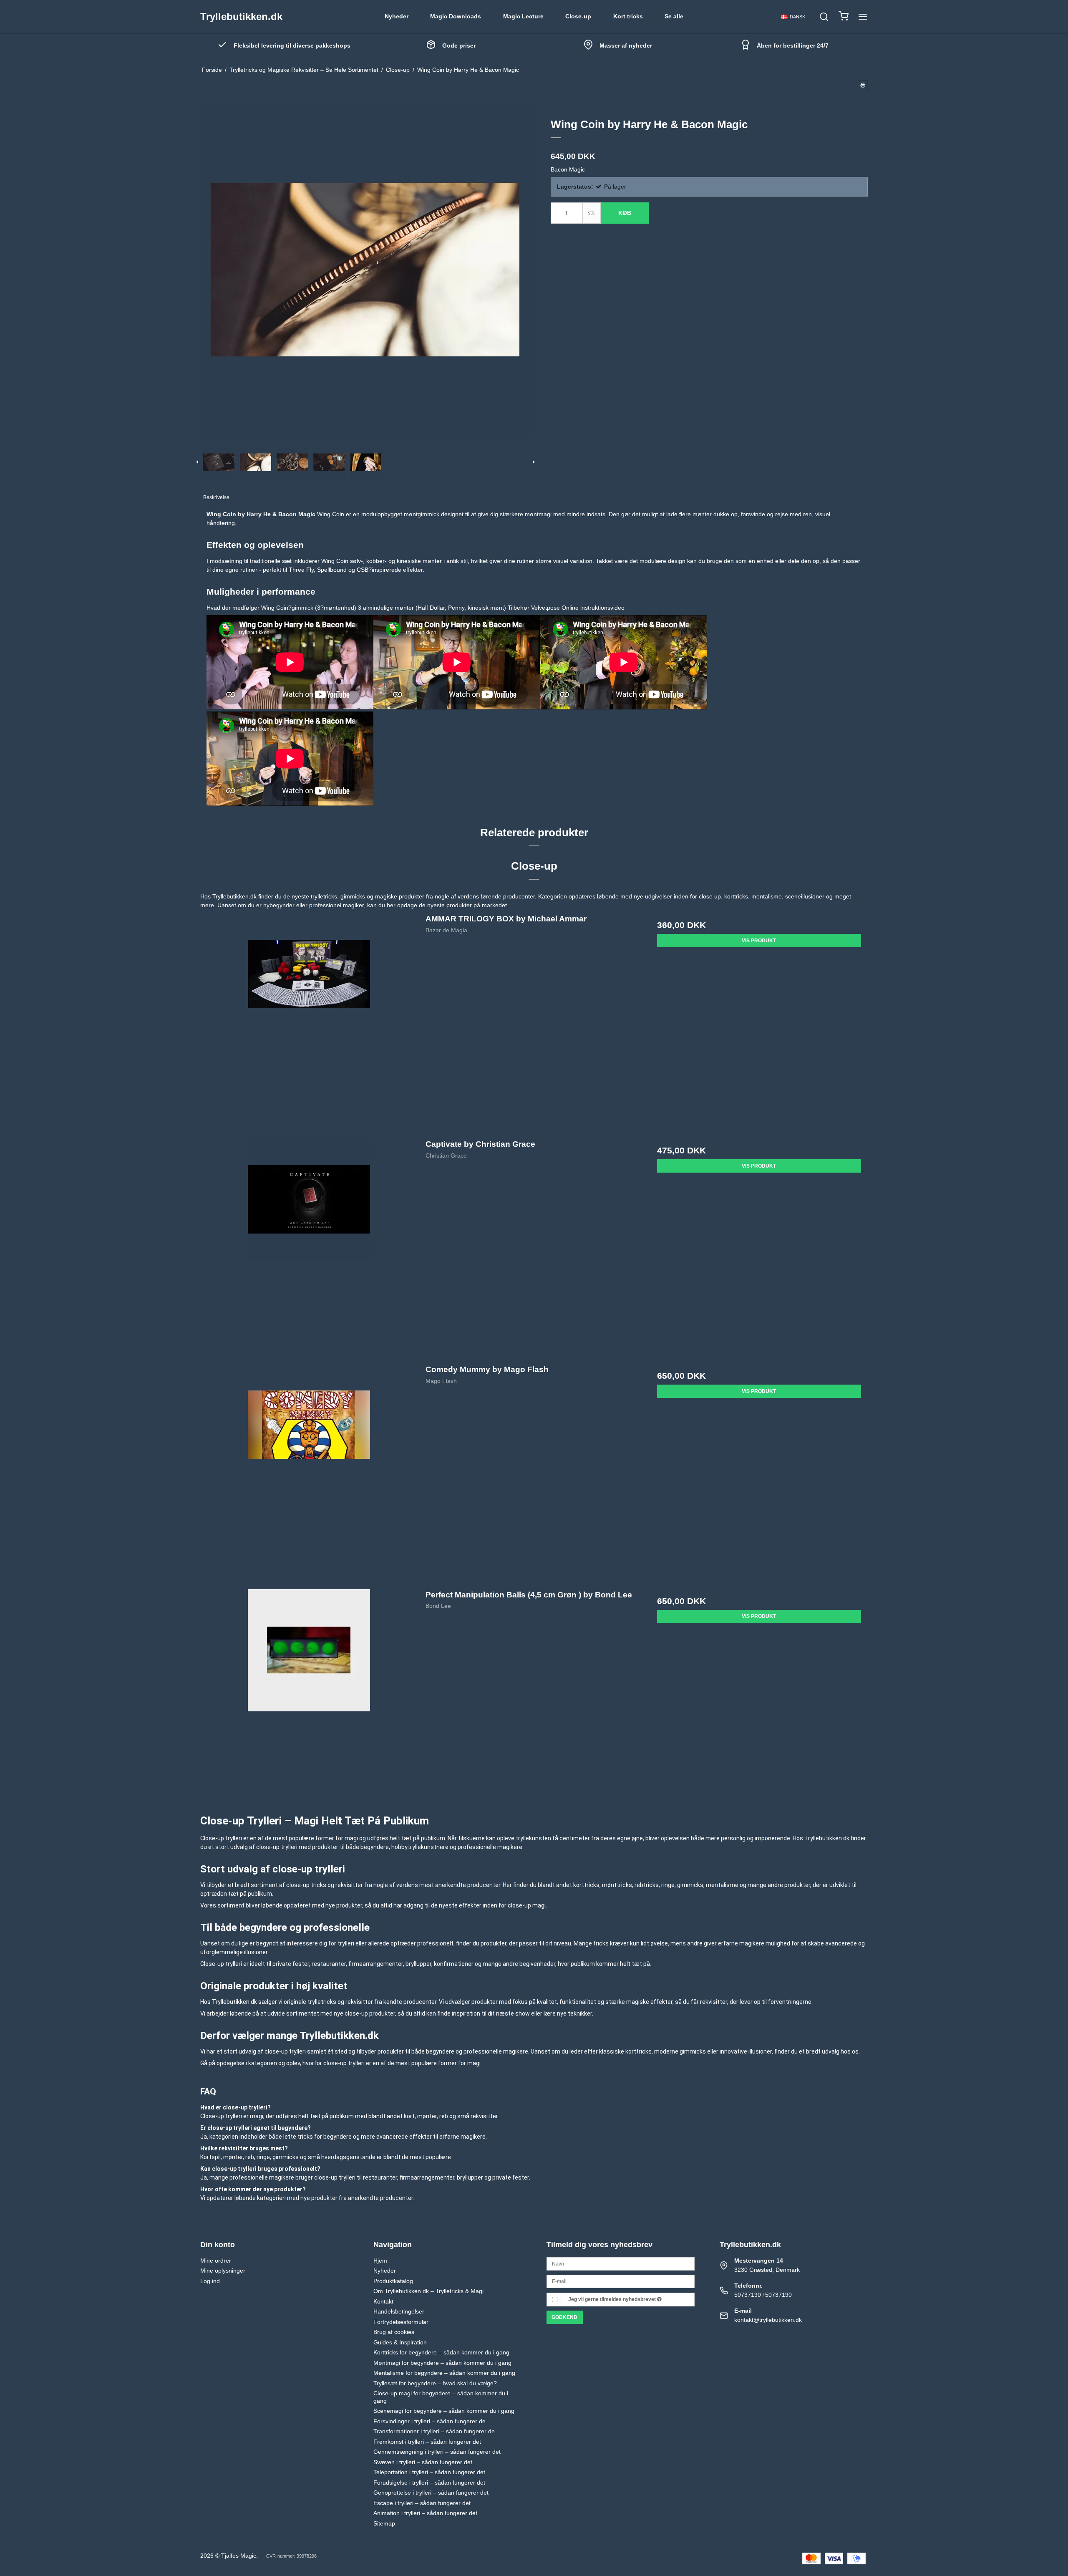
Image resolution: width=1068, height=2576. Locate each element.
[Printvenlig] (863, 85)
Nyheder (397, 16)
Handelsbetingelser (399, 2311)
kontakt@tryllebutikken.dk (768, 2320)
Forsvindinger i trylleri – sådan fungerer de (429, 2421)
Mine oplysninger (223, 2271)
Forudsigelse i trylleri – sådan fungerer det (429, 2483)
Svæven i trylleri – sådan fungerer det (423, 2462)
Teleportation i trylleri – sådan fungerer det (429, 2472)
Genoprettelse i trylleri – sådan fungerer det (431, 2493)
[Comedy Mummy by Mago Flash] (309, 1472)
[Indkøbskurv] (844, 17)
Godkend (564, 2317)
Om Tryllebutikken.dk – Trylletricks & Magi (428, 2291)
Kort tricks (628, 16)
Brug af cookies (394, 2332)
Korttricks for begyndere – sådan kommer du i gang (441, 2352)
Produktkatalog (393, 2281)
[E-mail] (621, 2281)
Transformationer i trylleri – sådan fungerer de (434, 2431)
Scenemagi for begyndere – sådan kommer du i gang (444, 2411)
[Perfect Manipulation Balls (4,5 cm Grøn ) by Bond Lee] (309, 1697)
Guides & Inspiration (400, 2342)
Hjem (380, 2261)
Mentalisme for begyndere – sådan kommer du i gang (444, 2373)
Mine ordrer (216, 2261)
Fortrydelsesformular (401, 2322)
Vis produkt (759, 941)
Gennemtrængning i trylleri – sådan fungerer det (437, 2452)
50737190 (748, 2295)
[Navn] (621, 2263)
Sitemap (384, 2523)
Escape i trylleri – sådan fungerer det (422, 2503)
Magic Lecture (523, 16)
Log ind (210, 2281)
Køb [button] (625, 213)
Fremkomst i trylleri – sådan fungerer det (427, 2442)
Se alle (674, 16)
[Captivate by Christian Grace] (309, 1247)
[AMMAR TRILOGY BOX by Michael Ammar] (309, 1021)
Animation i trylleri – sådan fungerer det (425, 2513)
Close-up (578, 16)
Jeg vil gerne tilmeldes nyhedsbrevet (613, 2299)
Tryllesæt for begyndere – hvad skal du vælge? (435, 2383)
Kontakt (383, 2301)
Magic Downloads (456, 16)
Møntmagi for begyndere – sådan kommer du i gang (442, 2363)
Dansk (797, 17)
